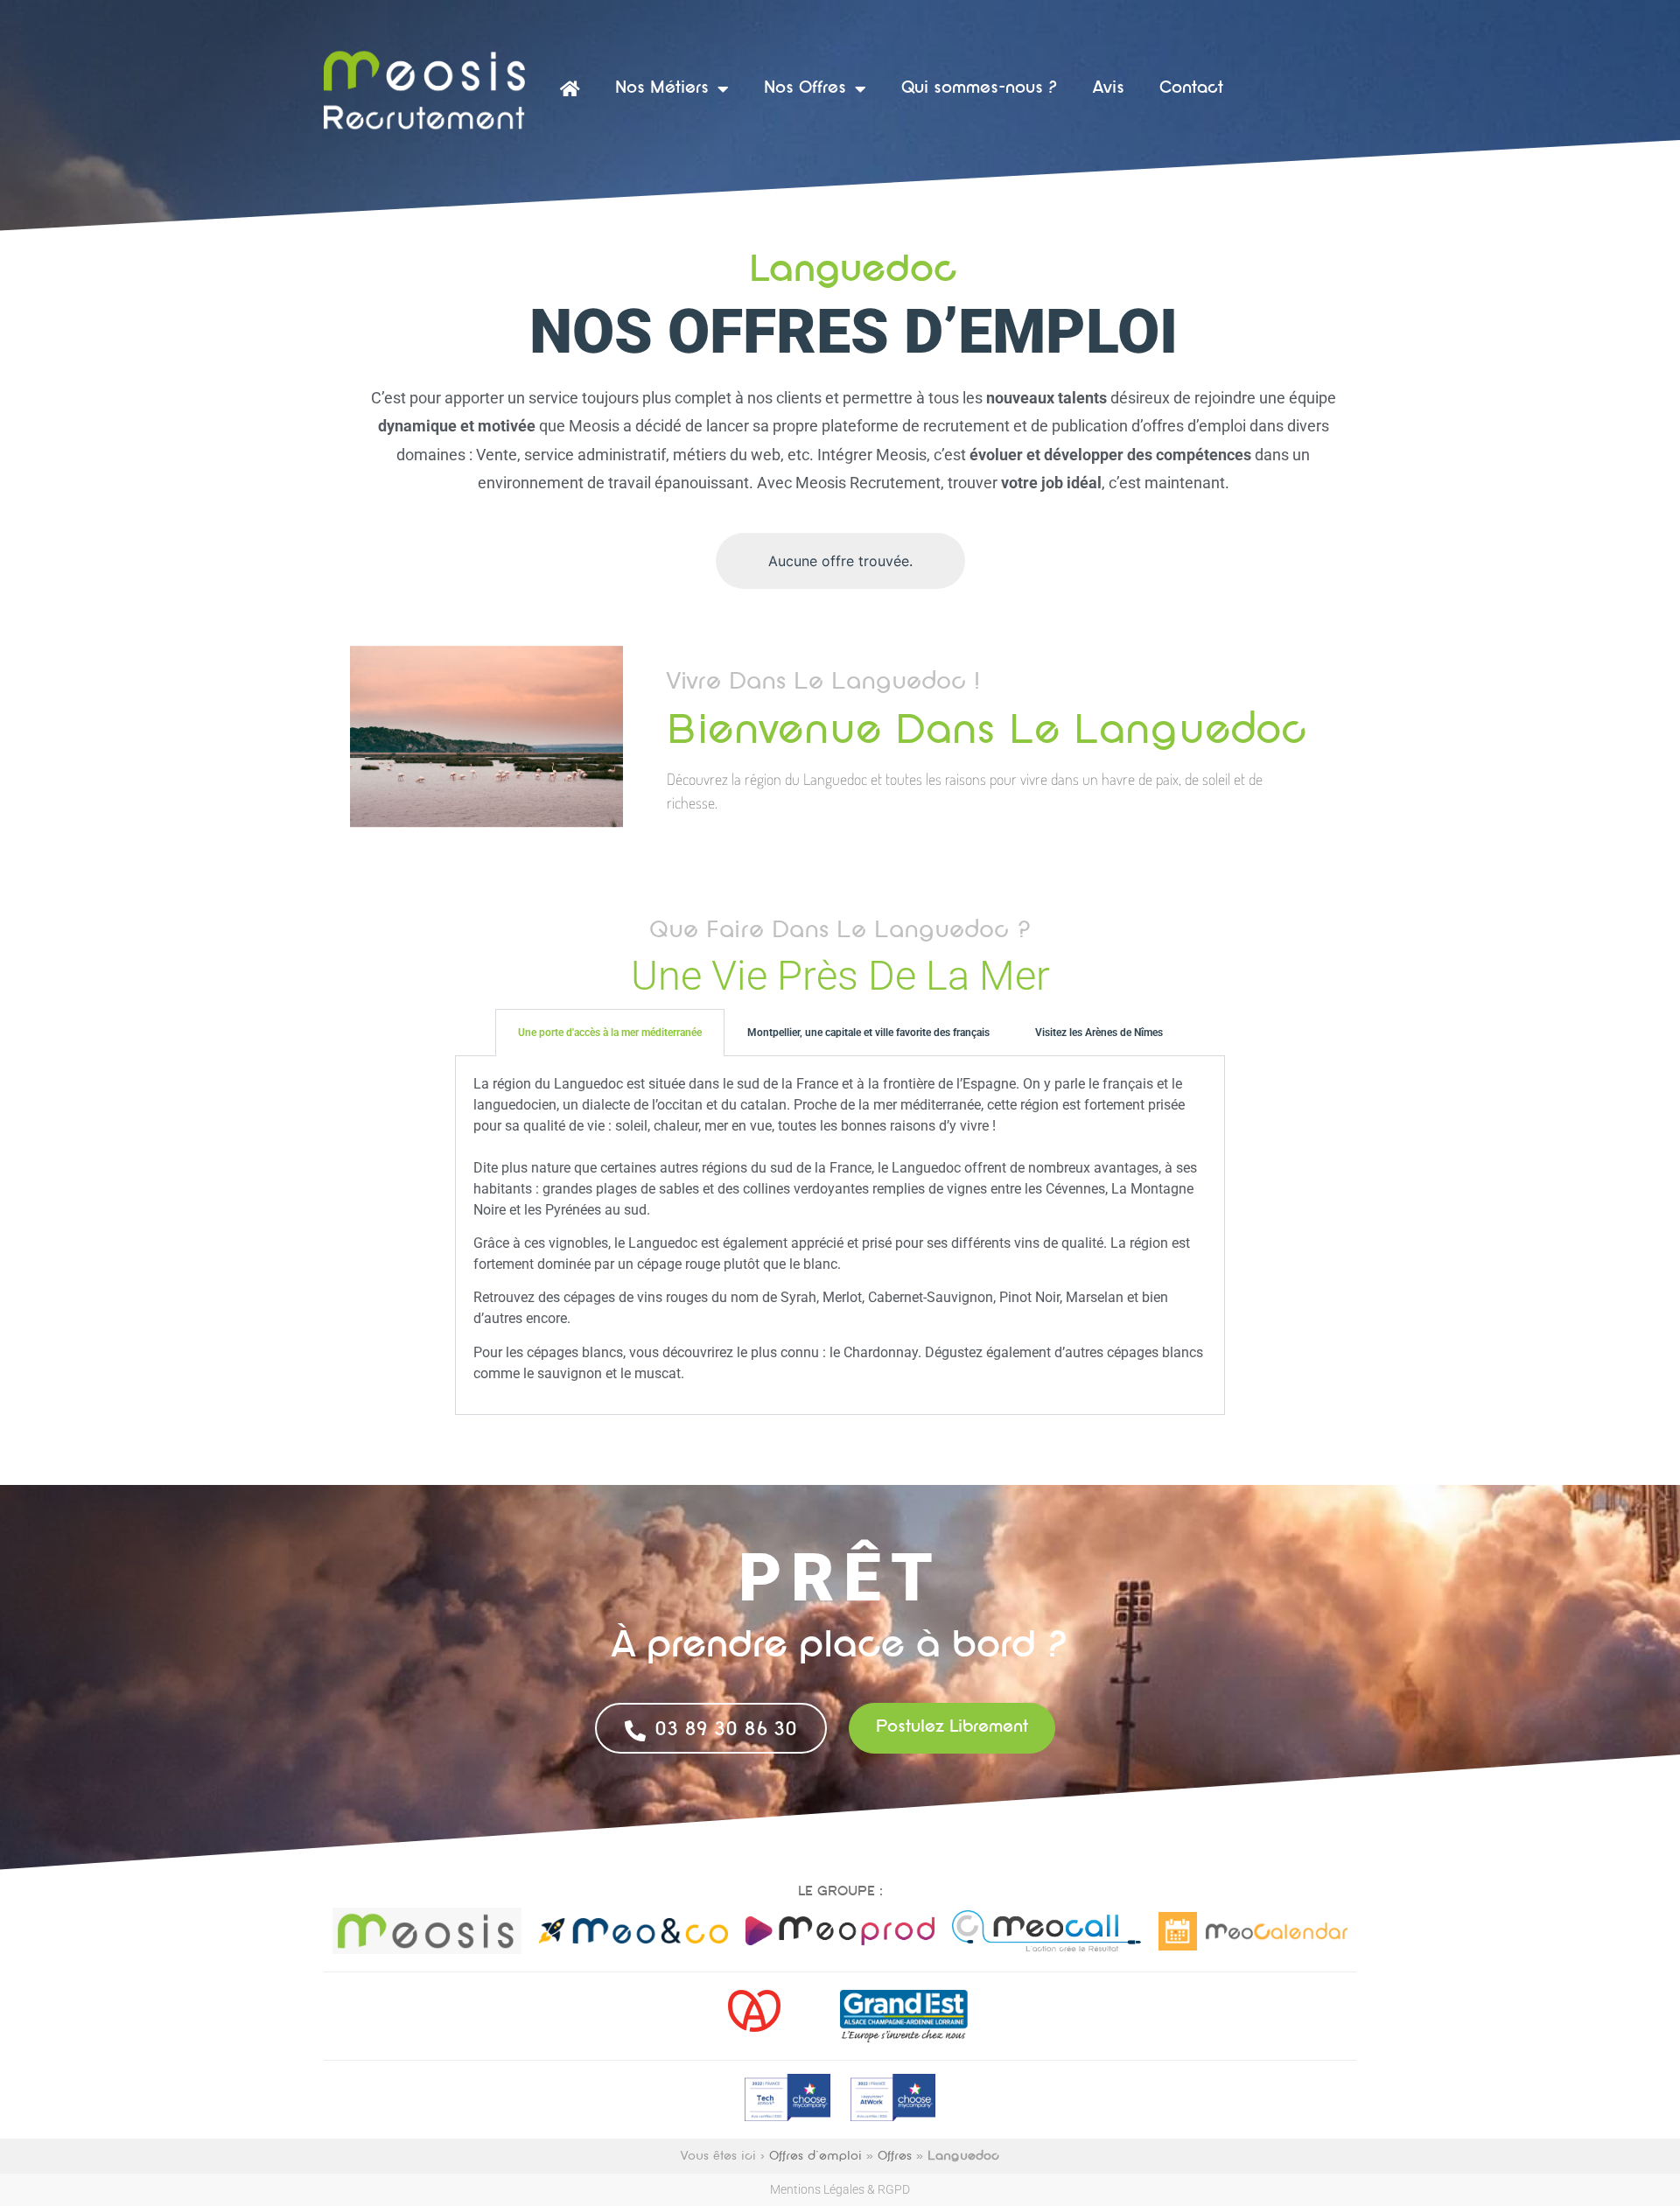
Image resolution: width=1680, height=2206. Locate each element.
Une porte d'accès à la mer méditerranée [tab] (610, 1033)
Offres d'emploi (815, 2156)
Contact (1191, 89)
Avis (1109, 89)
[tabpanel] (840, 1236)
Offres (895, 2156)
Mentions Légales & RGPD (840, 2189)
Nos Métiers (662, 89)
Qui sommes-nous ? (980, 89)
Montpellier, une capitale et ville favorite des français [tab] (868, 1033)
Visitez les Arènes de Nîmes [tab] (1099, 1033)
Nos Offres (805, 89)
